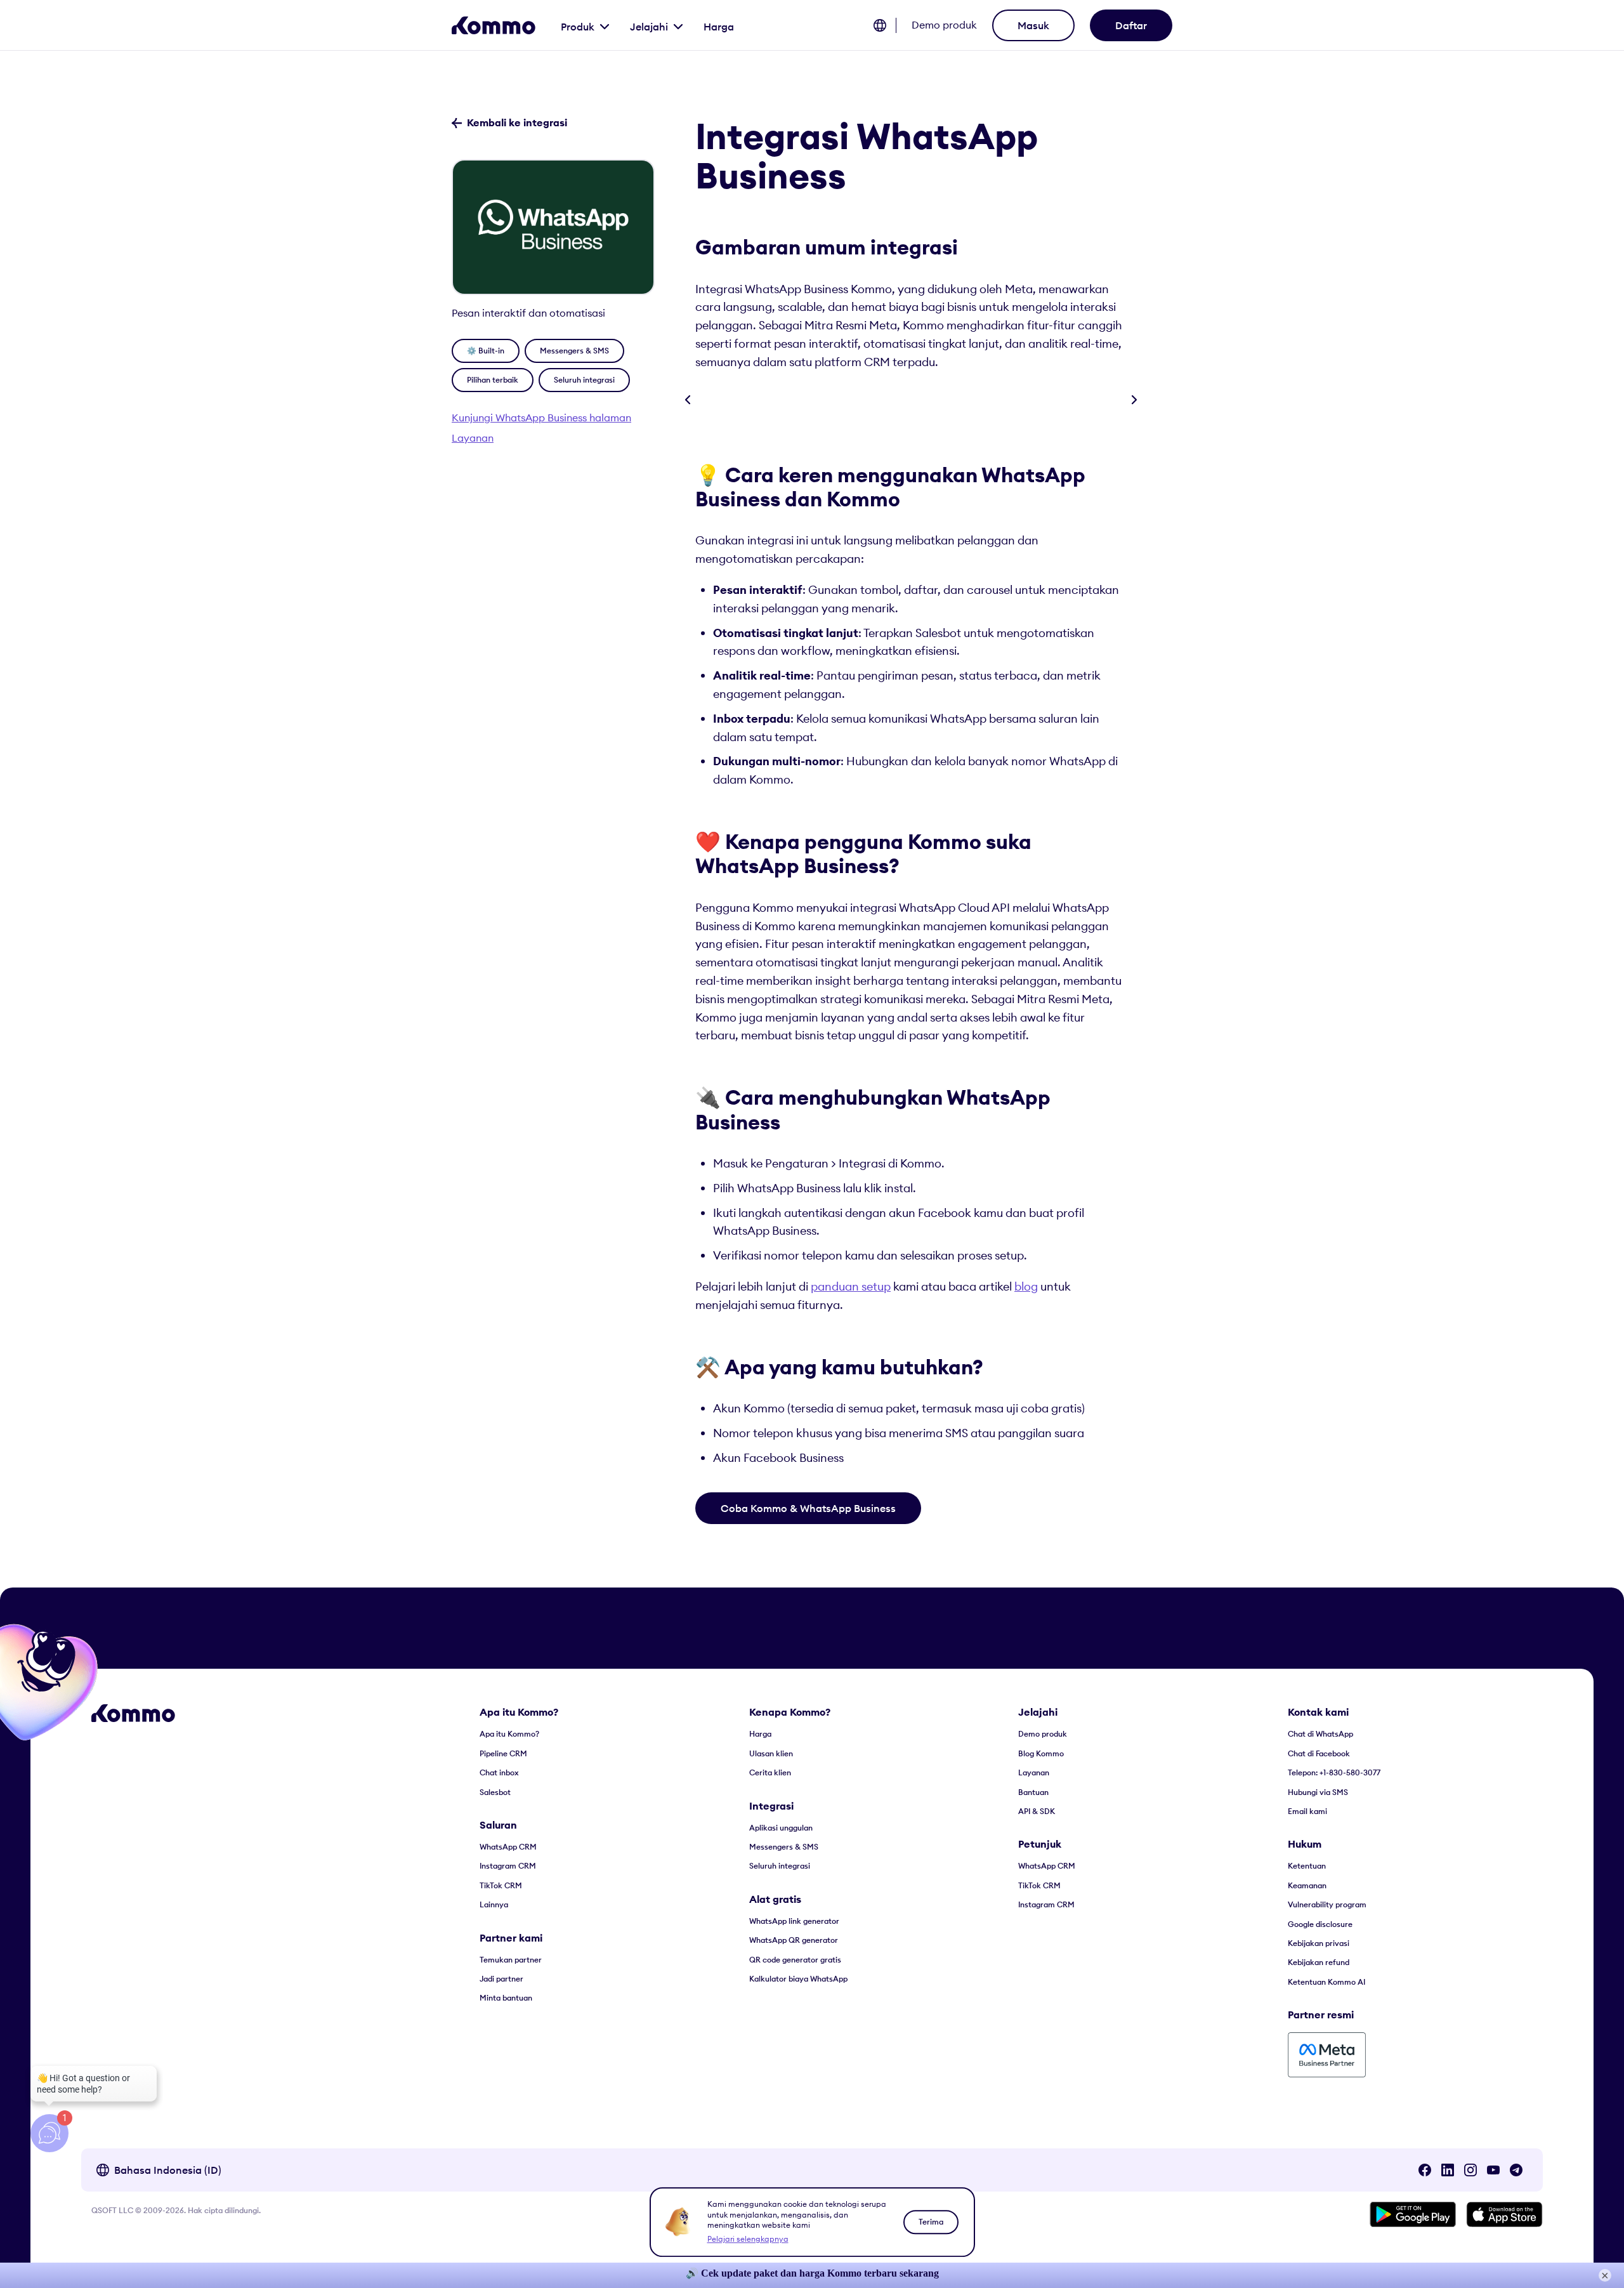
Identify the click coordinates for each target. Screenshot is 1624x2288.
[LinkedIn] (1448, 2170)
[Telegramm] (1516, 2170)
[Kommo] (494, 25)
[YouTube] (1493, 2170)
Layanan (473, 438)
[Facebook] (1425, 2170)
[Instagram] (1470, 2170)
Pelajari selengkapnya (748, 2239)
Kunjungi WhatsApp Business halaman (541, 417)
